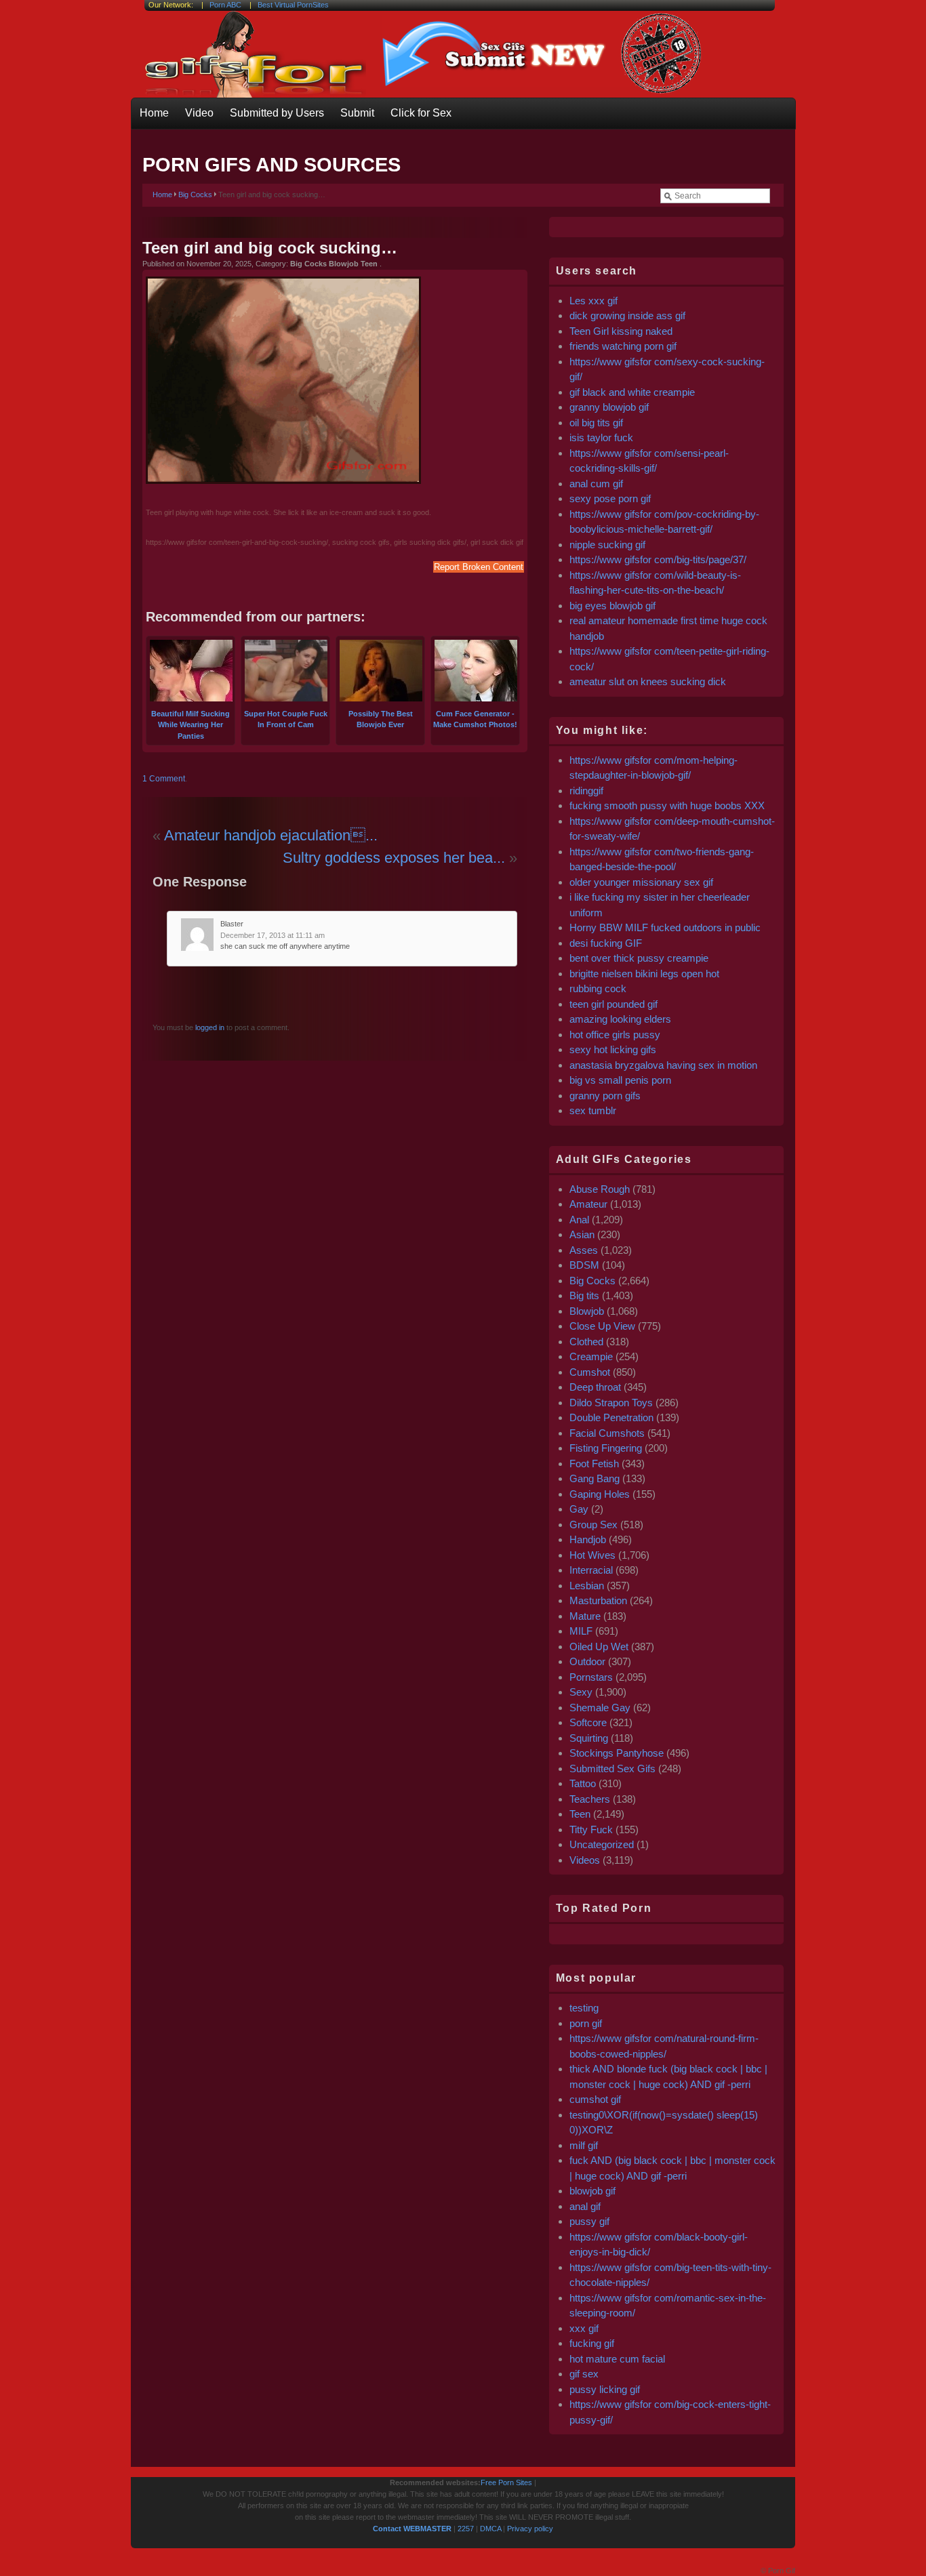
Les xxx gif (593, 301)
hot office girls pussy (615, 1035)
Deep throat (595, 1387)
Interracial (591, 1570)
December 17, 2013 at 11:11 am (273, 935)
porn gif (586, 2023)
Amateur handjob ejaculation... (271, 835)
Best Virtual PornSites (293, 5)
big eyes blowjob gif (612, 606)
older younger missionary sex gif (641, 882)
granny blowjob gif (609, 407)
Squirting (589, 1738)
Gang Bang (595, 1478)
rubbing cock (598, 988)
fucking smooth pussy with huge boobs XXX (667, 805)
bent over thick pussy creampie (639, 958)
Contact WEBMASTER (412, 2529)
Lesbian (587, 1586)
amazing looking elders (620, 1019)
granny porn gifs (605, 1096)
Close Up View (602, 1326)
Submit (357, 113)
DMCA (490, 2529)
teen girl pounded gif (613, 1004)
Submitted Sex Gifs (612, 1769)
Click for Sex (421, 113)
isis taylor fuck (601, 437)
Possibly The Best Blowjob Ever (381, 719)
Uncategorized (602, 1844)
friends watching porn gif (623, 346)
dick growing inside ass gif (627, 315)
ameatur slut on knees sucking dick (648, 681)
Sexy (581, 1692)
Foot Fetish (594, 1464)
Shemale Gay (600, 1708)
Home (154, 113)
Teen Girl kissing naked (621, 331)
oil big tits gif (596, 423)
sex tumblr (593, 1110)
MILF (581, 1631)
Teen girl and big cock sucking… (270, 248)
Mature (585, 1616)
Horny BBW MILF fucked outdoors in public (665, 927)
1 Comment (164, 779)
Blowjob (587, 1311)
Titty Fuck (591, 1829)
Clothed (586, 1342)
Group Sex (593, 1525)
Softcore (588, 1722)
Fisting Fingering (606, 1448)
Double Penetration (611, 1417)
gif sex (584, 2374)
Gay (579, 1509)
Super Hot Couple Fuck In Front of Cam (286, 719)
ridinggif (586, 791)
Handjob (588, 1539)
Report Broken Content (479, 567)
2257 (466, 2529)
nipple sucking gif (607, 545)
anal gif (585, 2206)
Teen (580, 1814)
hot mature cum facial (617, 2359)
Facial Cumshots (607, 1433)
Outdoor (587, 1661)
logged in (209, 1027)
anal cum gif (596, 484)
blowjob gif (592, 2191)
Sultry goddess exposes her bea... (394, 858)
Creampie (591, 1356)
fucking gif (592, 2343)
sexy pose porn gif (610, 498)
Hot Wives (592, 1555)
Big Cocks (195, 195)
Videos (585, 1860)
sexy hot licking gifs (613, 1049)
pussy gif (589, 2221)
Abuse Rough (600, 1189)
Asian (582, 1234)
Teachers (590, 1799)
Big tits (584, 1295)
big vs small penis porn (620, 1080)
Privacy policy (530, 2529)
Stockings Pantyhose (617, 1753)
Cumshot (590, 1372)
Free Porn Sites (506, 2482)
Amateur (588, 1204)
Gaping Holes (600, 1494)
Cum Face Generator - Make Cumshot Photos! (475, 719)
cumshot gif (595, 2099)
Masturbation (598, 1600)
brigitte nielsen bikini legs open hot (644, 974)
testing (584, 2008)
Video (199, 113)
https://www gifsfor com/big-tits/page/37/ (658, 559)
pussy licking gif (605, 2389)
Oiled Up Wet (599, 1647)
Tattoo (583, 1783)
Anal (579, 1220)
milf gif (584, 2145)
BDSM (584, 1265)
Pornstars (591, 1677)
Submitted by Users (277, 113)
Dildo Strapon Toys (611, 1403)
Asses (584, 1250)
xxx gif (584, 2328)
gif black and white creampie (632, 392)
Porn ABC (225, 5)
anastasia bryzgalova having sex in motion (663, 1065)
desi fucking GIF (606, 943)
